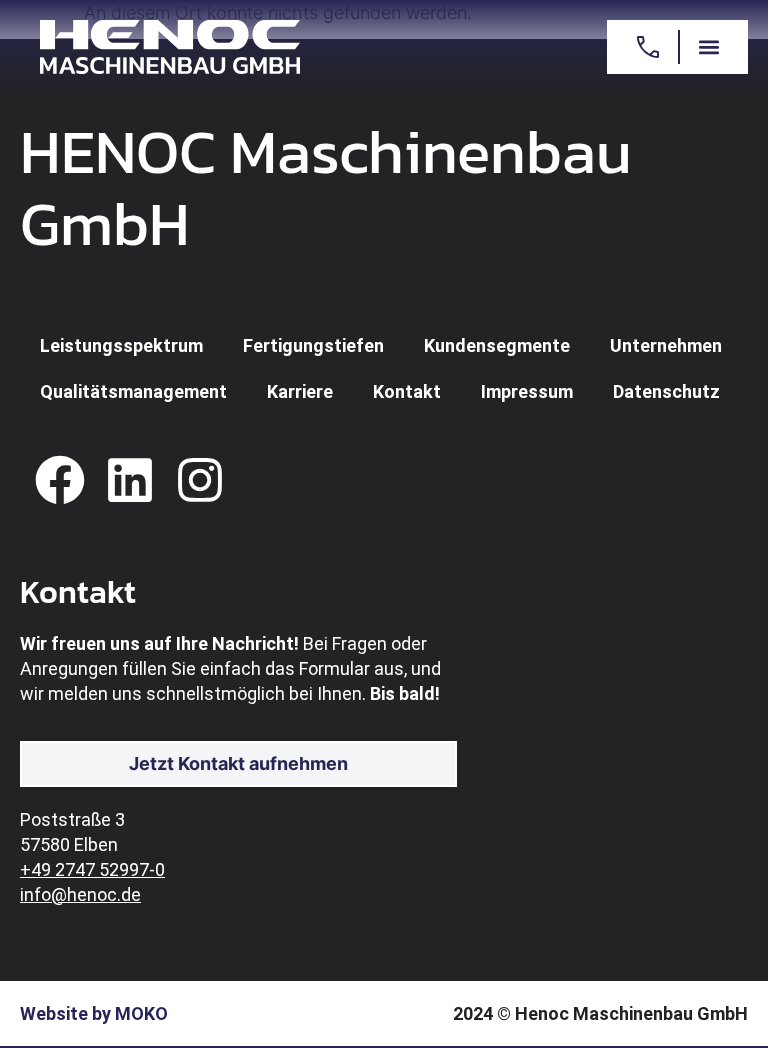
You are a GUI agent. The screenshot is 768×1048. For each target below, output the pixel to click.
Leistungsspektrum (121, 345)
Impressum (527, 391)
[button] (708, 47)
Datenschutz (666, 391)
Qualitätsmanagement (133, 391)
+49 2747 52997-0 (92, 869)
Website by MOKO (94, 1013)
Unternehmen (666, 345)
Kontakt (407, 391)
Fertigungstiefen (313, 345)
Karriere (300, 391)
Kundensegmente (497, 345)
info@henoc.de (80, 894)
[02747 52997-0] (647, 47)
